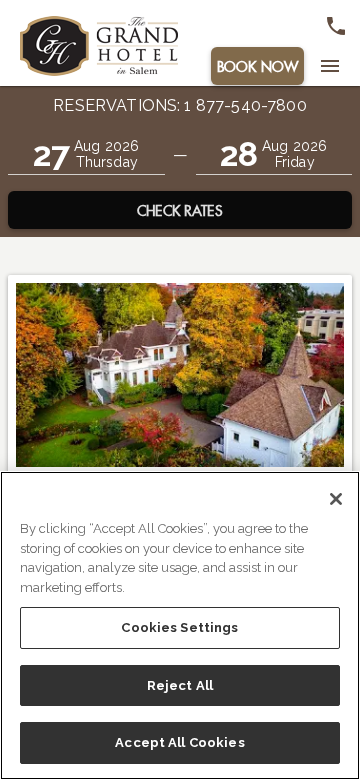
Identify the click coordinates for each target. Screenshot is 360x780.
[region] (180, 625)
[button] (86, 154)
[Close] (336, 499)
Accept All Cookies (179, 742)
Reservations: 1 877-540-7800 (179, 105)
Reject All (180, 685)
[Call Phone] (336, 26)
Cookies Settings (179, 627)
